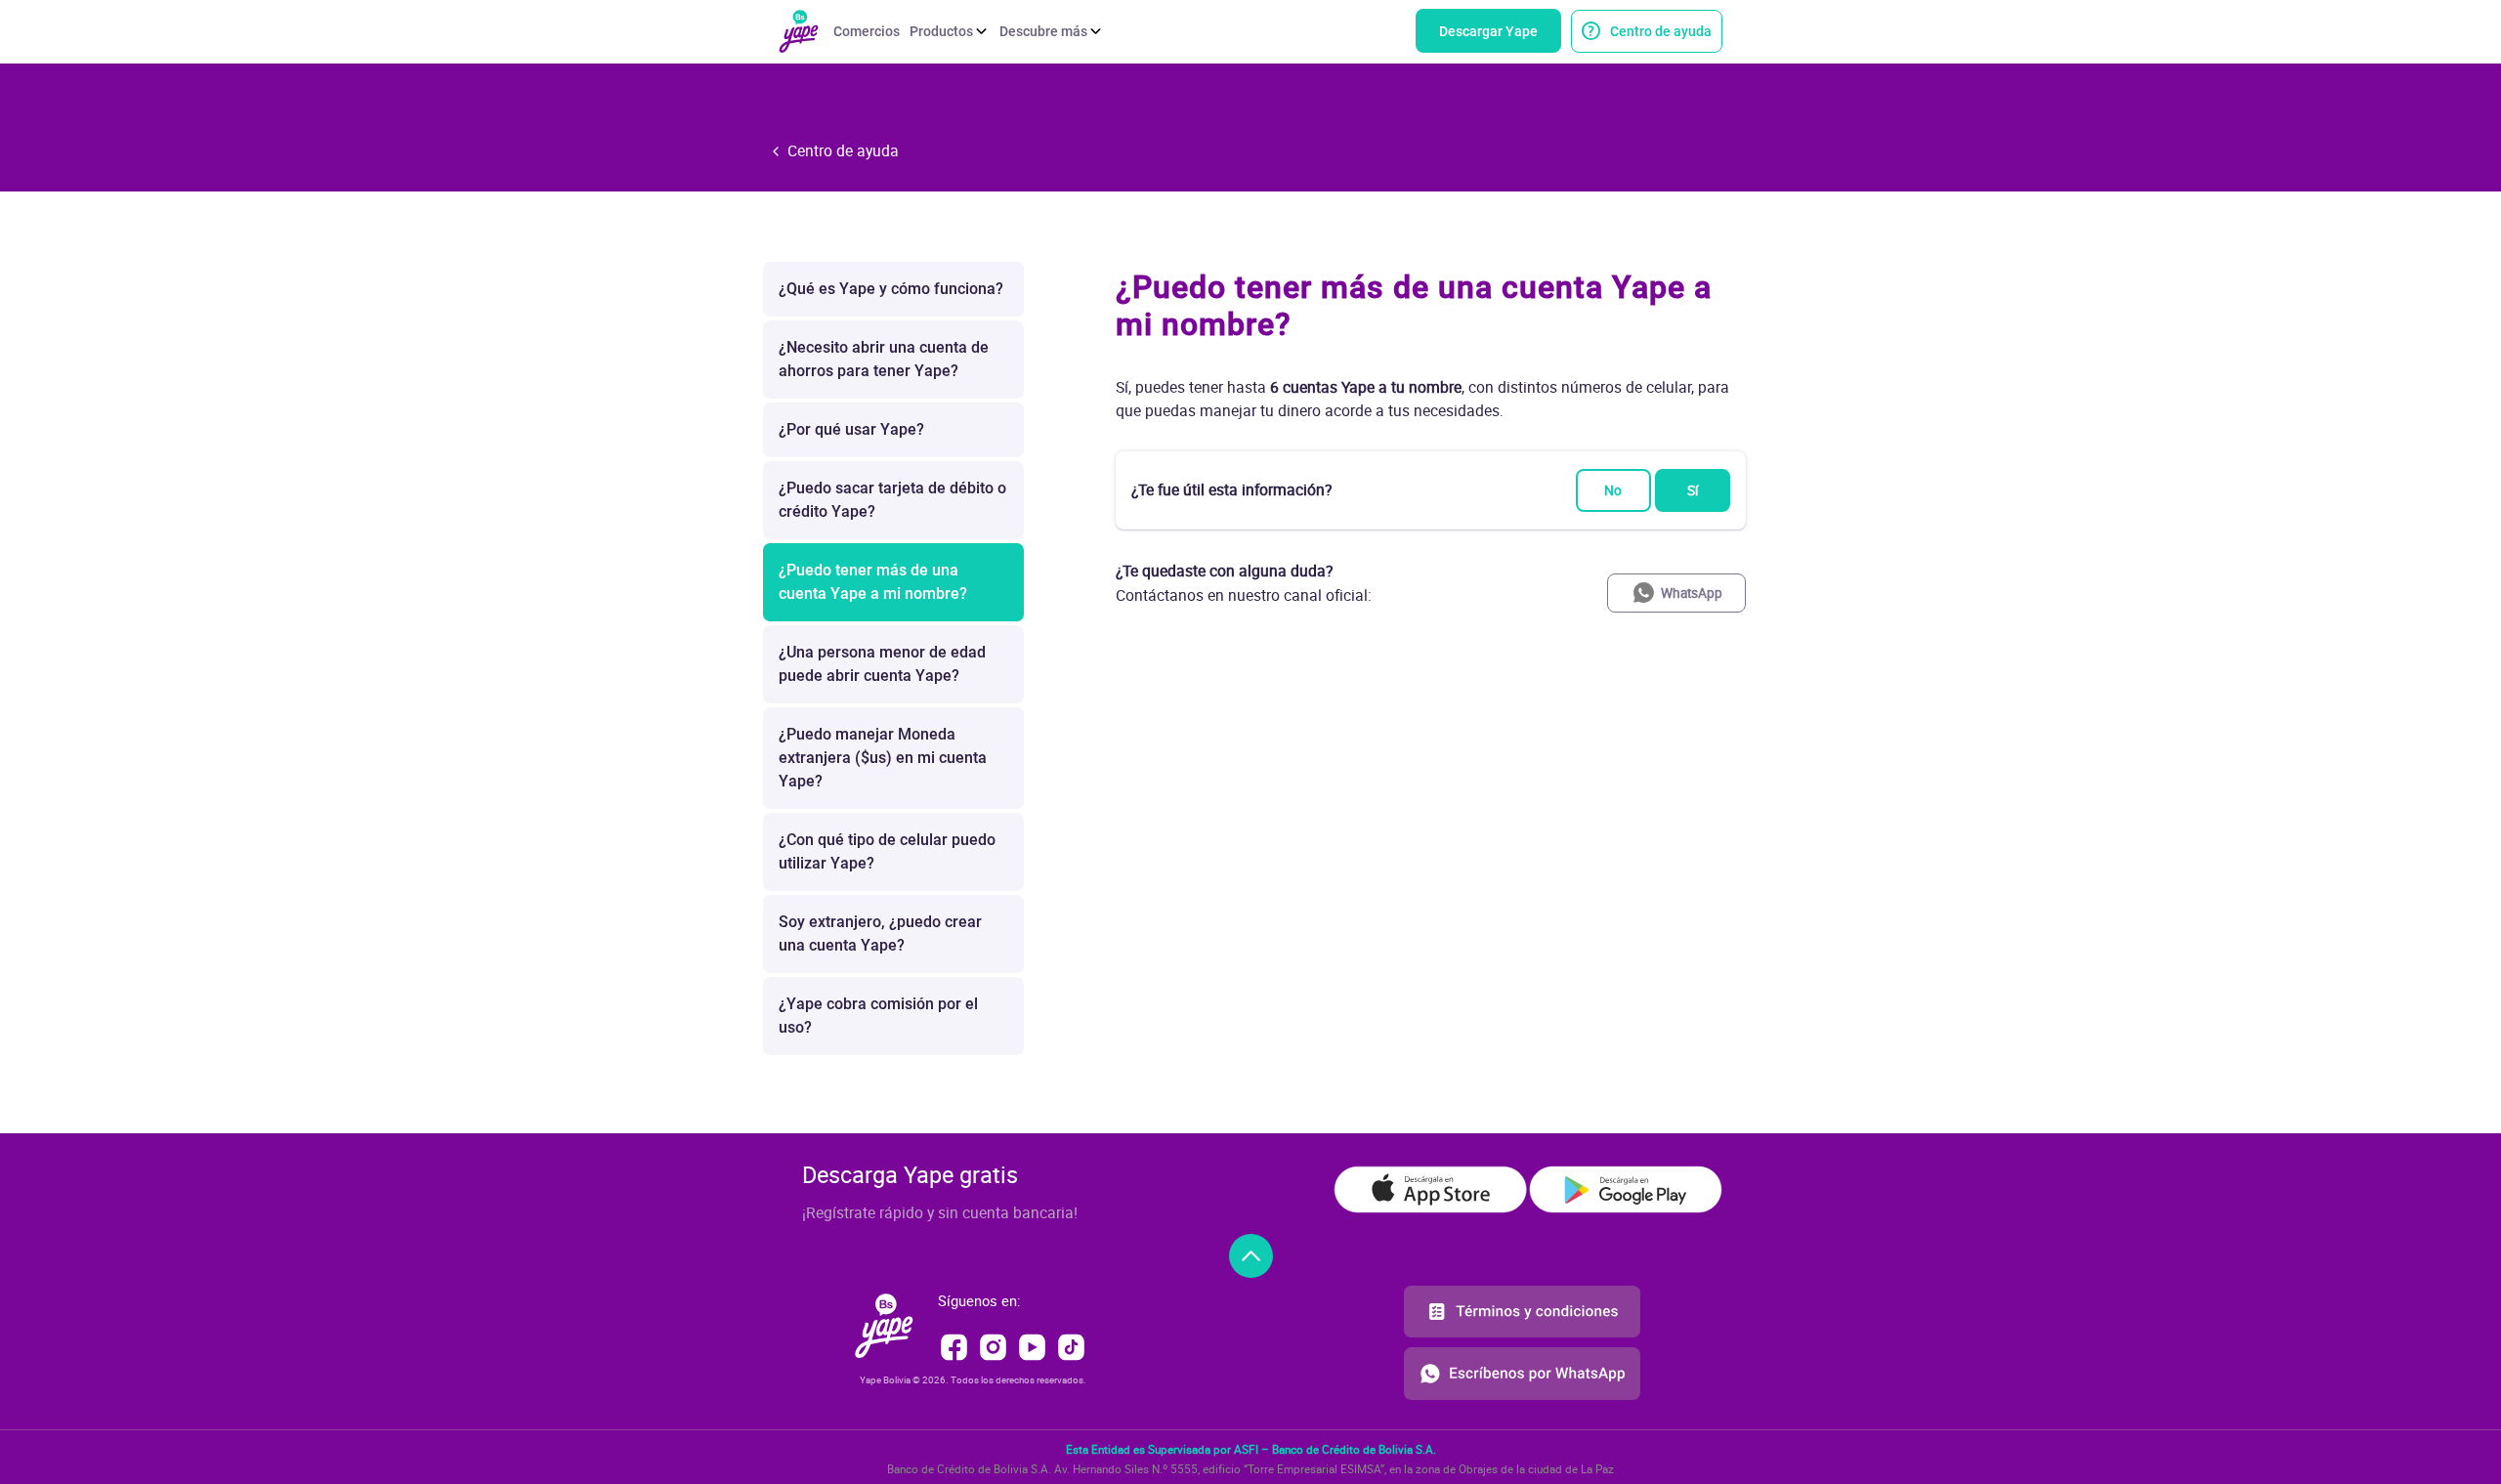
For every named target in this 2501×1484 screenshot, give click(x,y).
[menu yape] (799, 29)
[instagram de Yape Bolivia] (995, 1345)
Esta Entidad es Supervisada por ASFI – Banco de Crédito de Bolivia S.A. (1251, 1449)
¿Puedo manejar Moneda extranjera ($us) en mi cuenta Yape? (883, 758)
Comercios (867, 31)
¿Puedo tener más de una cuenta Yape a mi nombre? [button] (1414, 306)
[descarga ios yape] (1430, 1189)
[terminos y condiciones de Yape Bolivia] (1522, 1315)
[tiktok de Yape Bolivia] (1071, 1345)
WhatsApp (1692, 593)
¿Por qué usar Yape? (851, 429)
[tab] (1431, 306)
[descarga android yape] (1626, 1189)
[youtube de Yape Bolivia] (1034, 1345)
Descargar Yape (1488, 31)
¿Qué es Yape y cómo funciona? (891, 289)
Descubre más (1043, 31)
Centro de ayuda (1661, 31)
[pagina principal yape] (884, 1324)
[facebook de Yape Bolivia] (956, 1345)
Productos (941, 31)
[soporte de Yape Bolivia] (1522, 1372)
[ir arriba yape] (1251, 1256)
